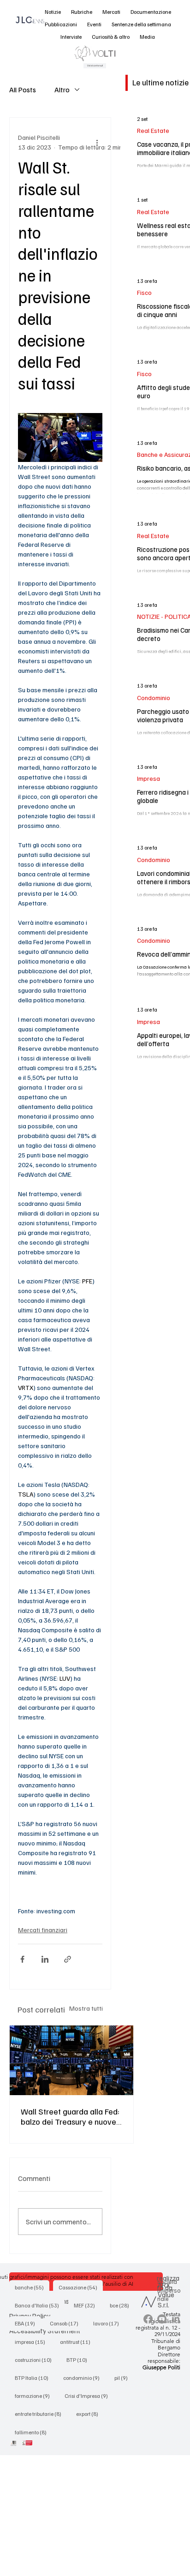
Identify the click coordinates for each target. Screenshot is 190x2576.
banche (32, 2287)
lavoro (109, 2323)
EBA (28, 2323)
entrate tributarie (41, 2414)
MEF (87, 2305)
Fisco (144, 292)
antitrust (78, 2342)
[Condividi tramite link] (68, 1959)
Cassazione (81, 2287)
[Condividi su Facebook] (22, 1959)
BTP (80, 2360)
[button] (53, 12)
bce (122, 2305)
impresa (33, 2342)
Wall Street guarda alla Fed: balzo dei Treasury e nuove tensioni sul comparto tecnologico (70, 2116)
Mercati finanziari (43, 1930)
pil (124, 2378)
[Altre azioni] (97, 142)
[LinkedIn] (176, 2319)
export (90, 2414)
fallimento (33, 2432)
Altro (62, 90)
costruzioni (36, 2360)
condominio (84, 2378)
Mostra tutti (86, 2008)
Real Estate (153, 130)
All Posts (23, 90)
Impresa (148, 778)
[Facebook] (148, 2319)
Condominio (154, 698)
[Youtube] (162, 2319)
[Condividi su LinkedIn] (45, 1959)
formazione (35, 2396)
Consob (67, 2323)
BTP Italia (34, 2378)
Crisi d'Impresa (89, 2396)
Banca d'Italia (40, 2305)
